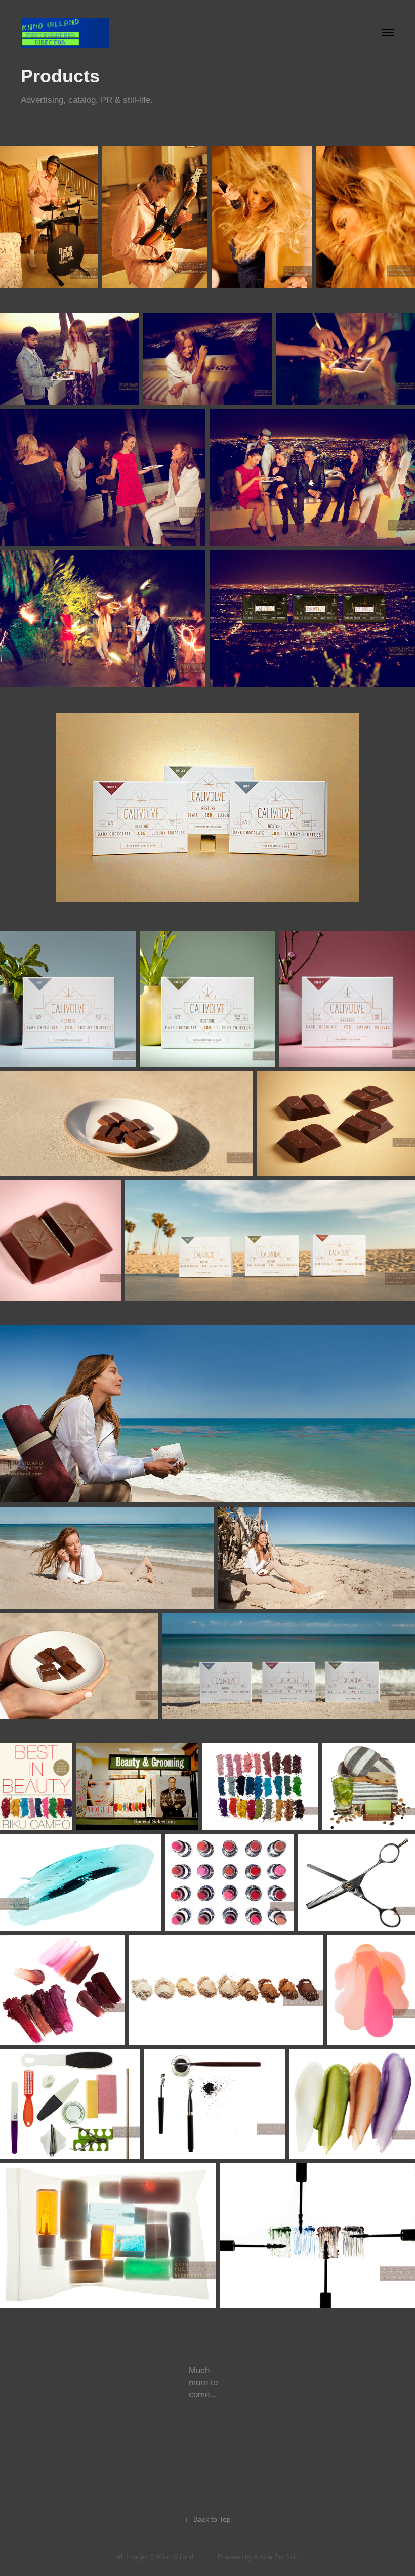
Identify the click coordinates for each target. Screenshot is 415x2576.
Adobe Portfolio (276, 2557)
